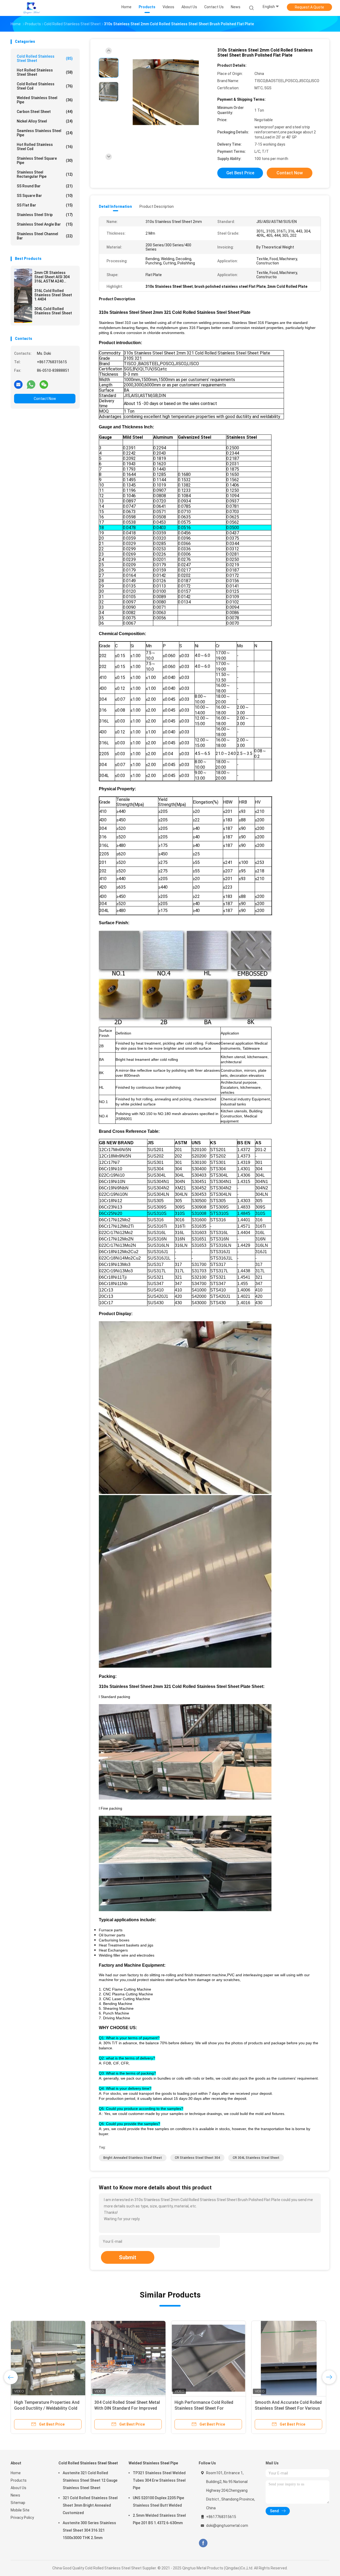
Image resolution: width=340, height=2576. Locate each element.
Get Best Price (240, 173)
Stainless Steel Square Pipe (45, 161)
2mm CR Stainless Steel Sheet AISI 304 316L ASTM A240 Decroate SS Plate (52, 277)
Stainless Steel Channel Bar (45, 236)
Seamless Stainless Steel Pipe (45, 133)
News (15, 2495)
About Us (18, 2488)
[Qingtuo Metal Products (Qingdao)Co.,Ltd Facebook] (203, 2543)
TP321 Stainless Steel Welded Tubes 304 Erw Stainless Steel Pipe (159, 2480)
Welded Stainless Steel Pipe (45, 100)
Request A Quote (309, 7)
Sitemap (18, 2503)
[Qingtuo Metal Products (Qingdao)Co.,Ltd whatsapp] (31, 384)
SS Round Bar (45, 186)
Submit (128, 2257)
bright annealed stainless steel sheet (133, 2158)
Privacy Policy (22, 2518)
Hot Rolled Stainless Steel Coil (45, 147)
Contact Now (45, 399)
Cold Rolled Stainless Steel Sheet (45, 58)
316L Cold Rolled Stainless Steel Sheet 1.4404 (53, 295)
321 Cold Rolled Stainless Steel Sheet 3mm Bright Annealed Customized (90, 2505)
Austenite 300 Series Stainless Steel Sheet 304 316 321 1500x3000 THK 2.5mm (89, 2530)
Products (19, 2480)
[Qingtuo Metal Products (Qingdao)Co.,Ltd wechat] (44, 384)
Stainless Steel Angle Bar (45, 224)
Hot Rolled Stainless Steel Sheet (45, 72)
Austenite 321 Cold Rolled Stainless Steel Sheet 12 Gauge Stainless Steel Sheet (90, 2480)
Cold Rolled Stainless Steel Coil (45, 86)
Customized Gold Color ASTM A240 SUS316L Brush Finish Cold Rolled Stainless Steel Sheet (207, 2408)
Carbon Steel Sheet (45, 112)
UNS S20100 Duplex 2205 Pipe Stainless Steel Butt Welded (158, 2502)
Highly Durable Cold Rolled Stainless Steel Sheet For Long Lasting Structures (124, 2408)
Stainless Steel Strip (45, 215)
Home (16, 2473)
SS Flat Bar (45, 205)
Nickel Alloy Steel (45, 121)
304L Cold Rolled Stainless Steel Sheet (53, 311)
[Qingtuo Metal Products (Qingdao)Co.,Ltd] (31, 8)
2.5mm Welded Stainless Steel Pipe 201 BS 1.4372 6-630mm (159, 2519)
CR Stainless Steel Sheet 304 (197, 2158)
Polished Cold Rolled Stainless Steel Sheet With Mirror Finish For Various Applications (288, 2408)
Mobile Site (20, 2510)
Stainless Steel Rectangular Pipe (45, 174)
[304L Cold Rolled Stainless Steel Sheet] (23, 314)
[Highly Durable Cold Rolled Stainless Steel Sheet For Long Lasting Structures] (128, 2358)
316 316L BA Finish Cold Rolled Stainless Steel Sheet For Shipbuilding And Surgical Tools (45, 2408)
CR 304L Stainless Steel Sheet (256, 2158)
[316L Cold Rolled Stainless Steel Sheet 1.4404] (23, 296)
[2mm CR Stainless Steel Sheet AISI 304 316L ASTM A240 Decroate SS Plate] (23, 278)
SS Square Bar (45, 196)
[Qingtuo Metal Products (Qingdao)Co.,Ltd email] (18, 384)
